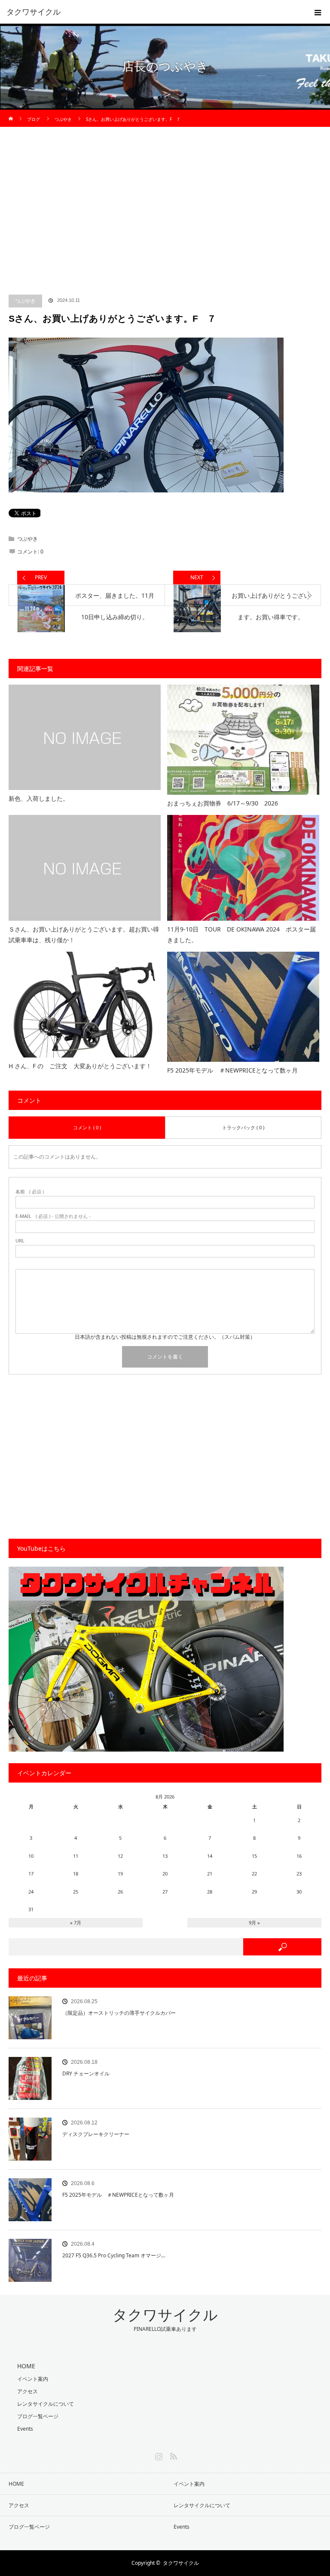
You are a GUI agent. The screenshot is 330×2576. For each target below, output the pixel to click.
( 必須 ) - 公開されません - (53, 1216)
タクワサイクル (34, 12)
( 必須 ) (30, 1191)
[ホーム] (11, 113)
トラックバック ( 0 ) (243, 1127)
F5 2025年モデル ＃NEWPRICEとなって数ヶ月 (232, 1070)
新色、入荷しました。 (39, 798)
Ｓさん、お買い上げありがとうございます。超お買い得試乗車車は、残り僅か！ (84, 934)
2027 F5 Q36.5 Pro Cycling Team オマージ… (114, 2255)
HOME (16, 2484)
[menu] (318, 12)
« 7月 (76, 1923)
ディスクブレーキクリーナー (96, 2134)
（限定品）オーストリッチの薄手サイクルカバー (119, 2013)
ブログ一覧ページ (38, 2416)
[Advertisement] (165, 217)
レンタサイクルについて (46, 2404)
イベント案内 (33, 2379)
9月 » (254, 1923)
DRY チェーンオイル (86, 2073)
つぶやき (25, 301)
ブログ (34, 119)
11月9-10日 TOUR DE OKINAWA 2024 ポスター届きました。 (241, 934)
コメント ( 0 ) (87, 1127)
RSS (172, 2455)
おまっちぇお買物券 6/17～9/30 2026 (223, 803)
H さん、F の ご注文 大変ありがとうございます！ (80, 1066)
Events (25, 2429)
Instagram (158, 2455)
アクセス (27, 2391)
